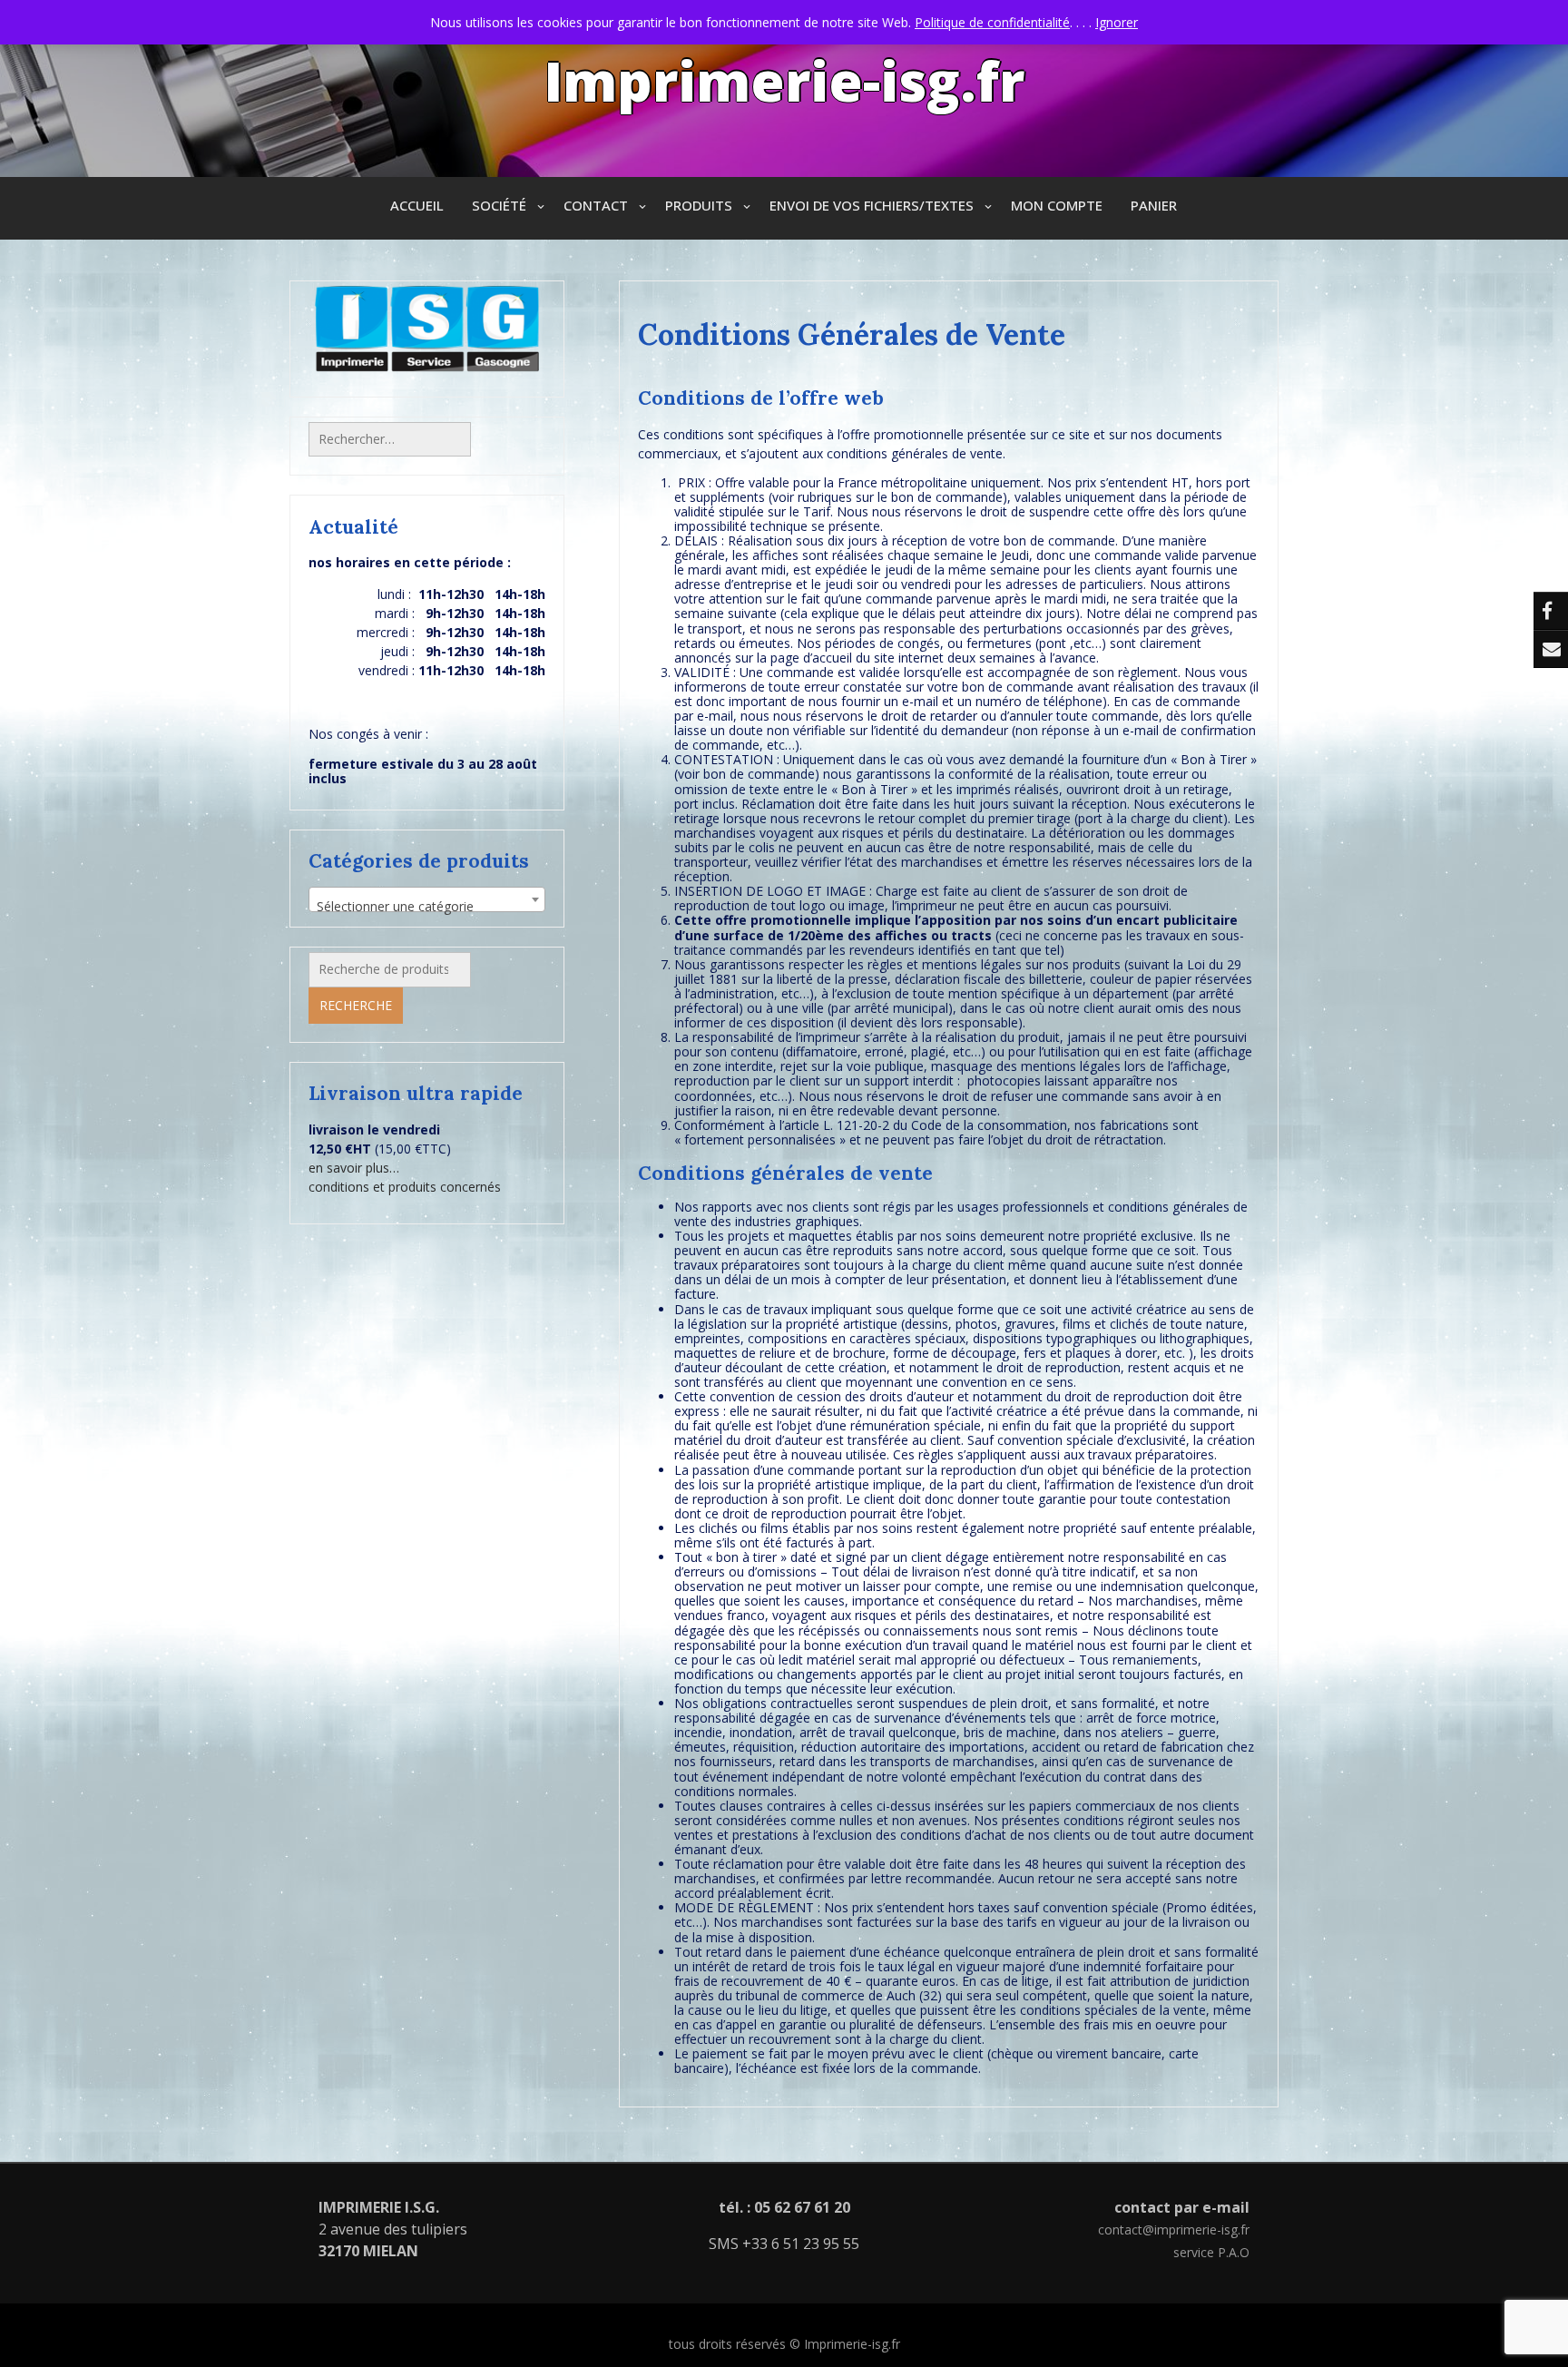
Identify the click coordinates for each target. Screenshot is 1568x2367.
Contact (596, 205)
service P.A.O (1211, 2252)
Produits (699, 205)
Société (499, 205)
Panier (1154, 205)
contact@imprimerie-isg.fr (1174, 2229)
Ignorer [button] (1117, 22)
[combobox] (427, 899)
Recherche (356, 1005)
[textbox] (427, 907)
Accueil (417, 205)
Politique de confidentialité (992, 22)
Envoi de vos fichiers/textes (872, 205)
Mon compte (1057, 205)
